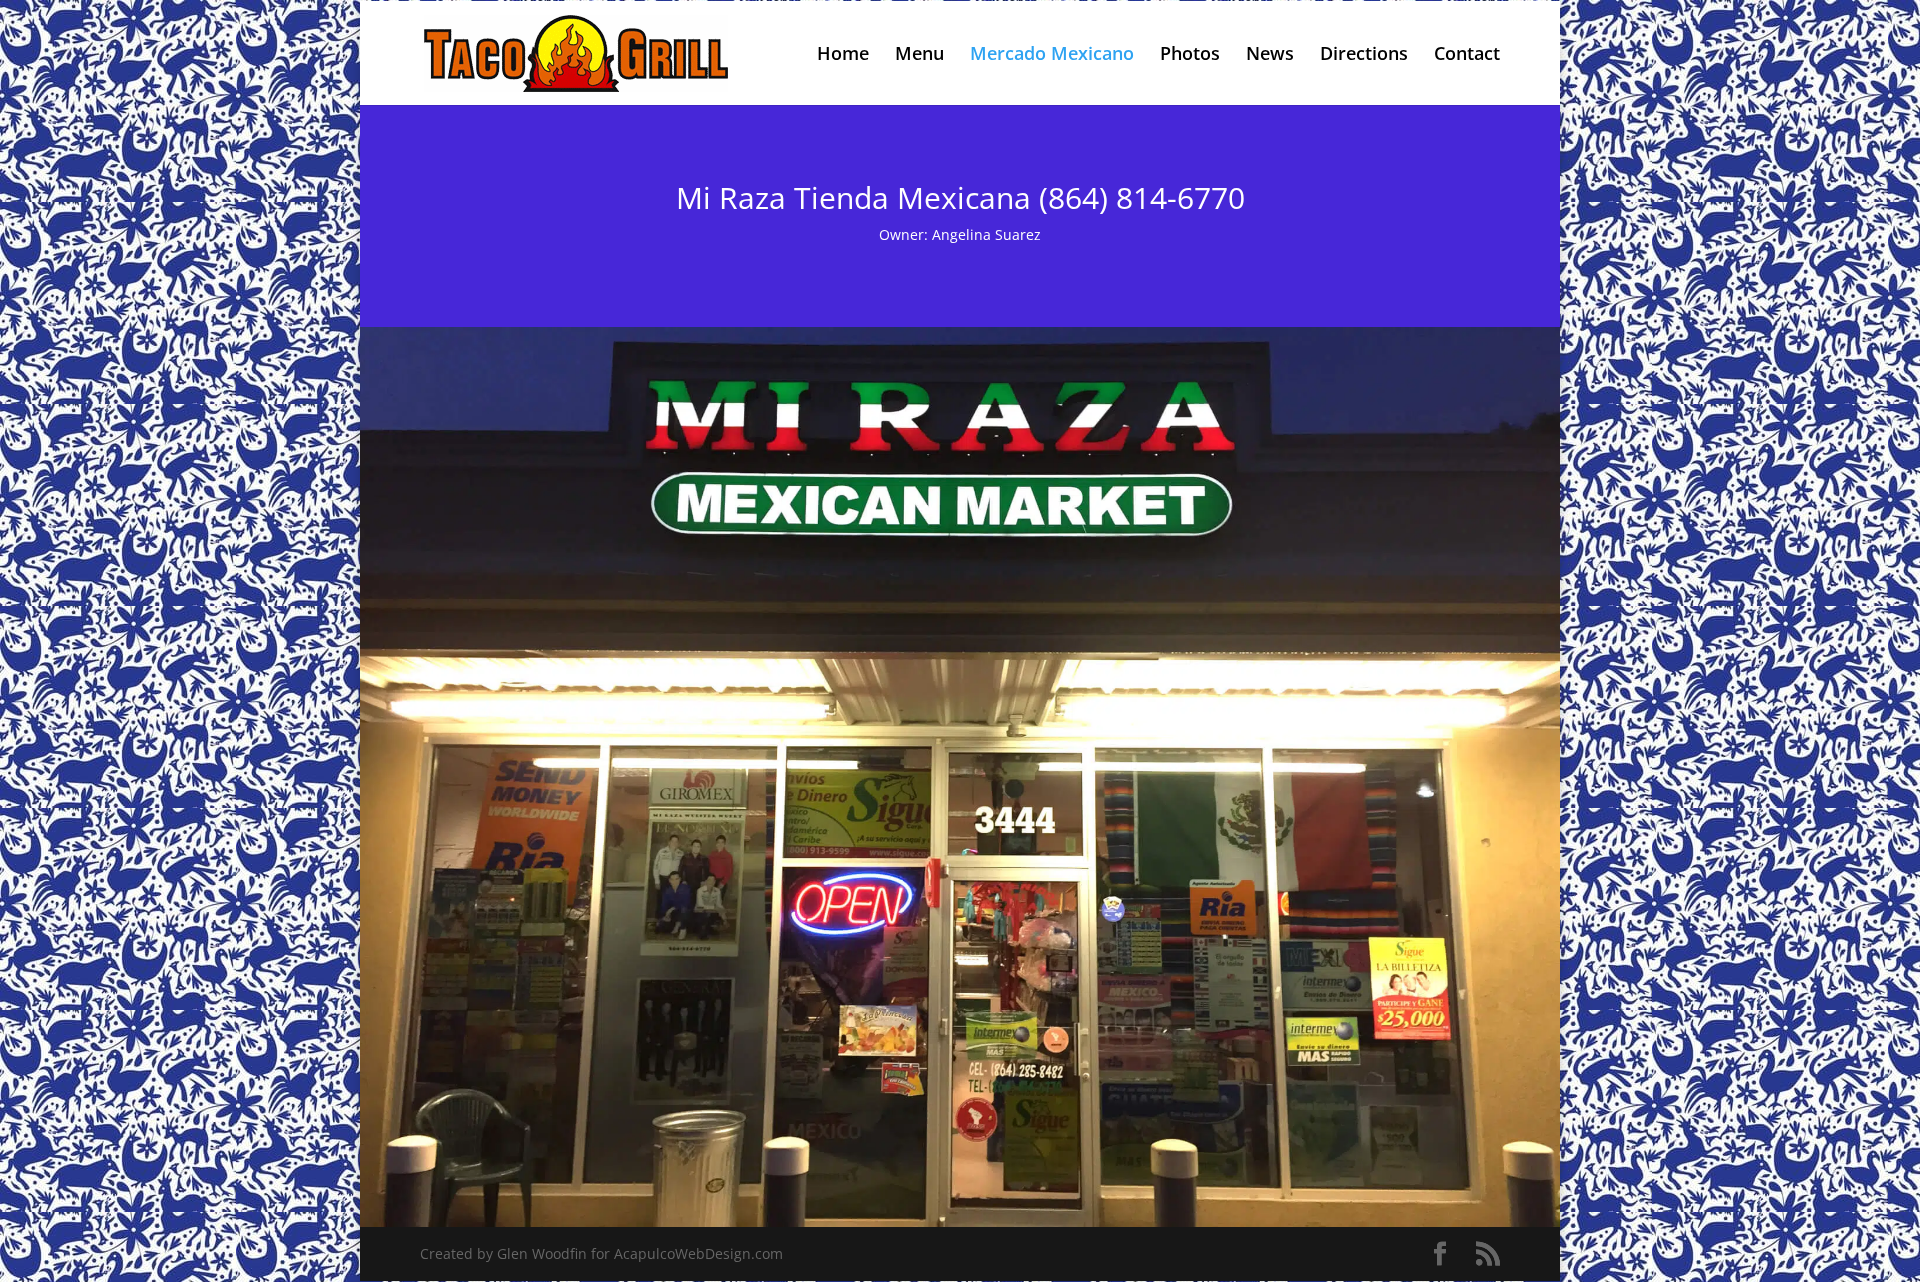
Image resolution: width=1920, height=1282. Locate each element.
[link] (576, 51)
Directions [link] (1364, 55)
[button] (1440, 1254)
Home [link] (843, 55)
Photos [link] (1190, 55)
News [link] (1270, 55)
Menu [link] (919, 55)
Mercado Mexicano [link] (1052, 55)
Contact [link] (1467, 55)
